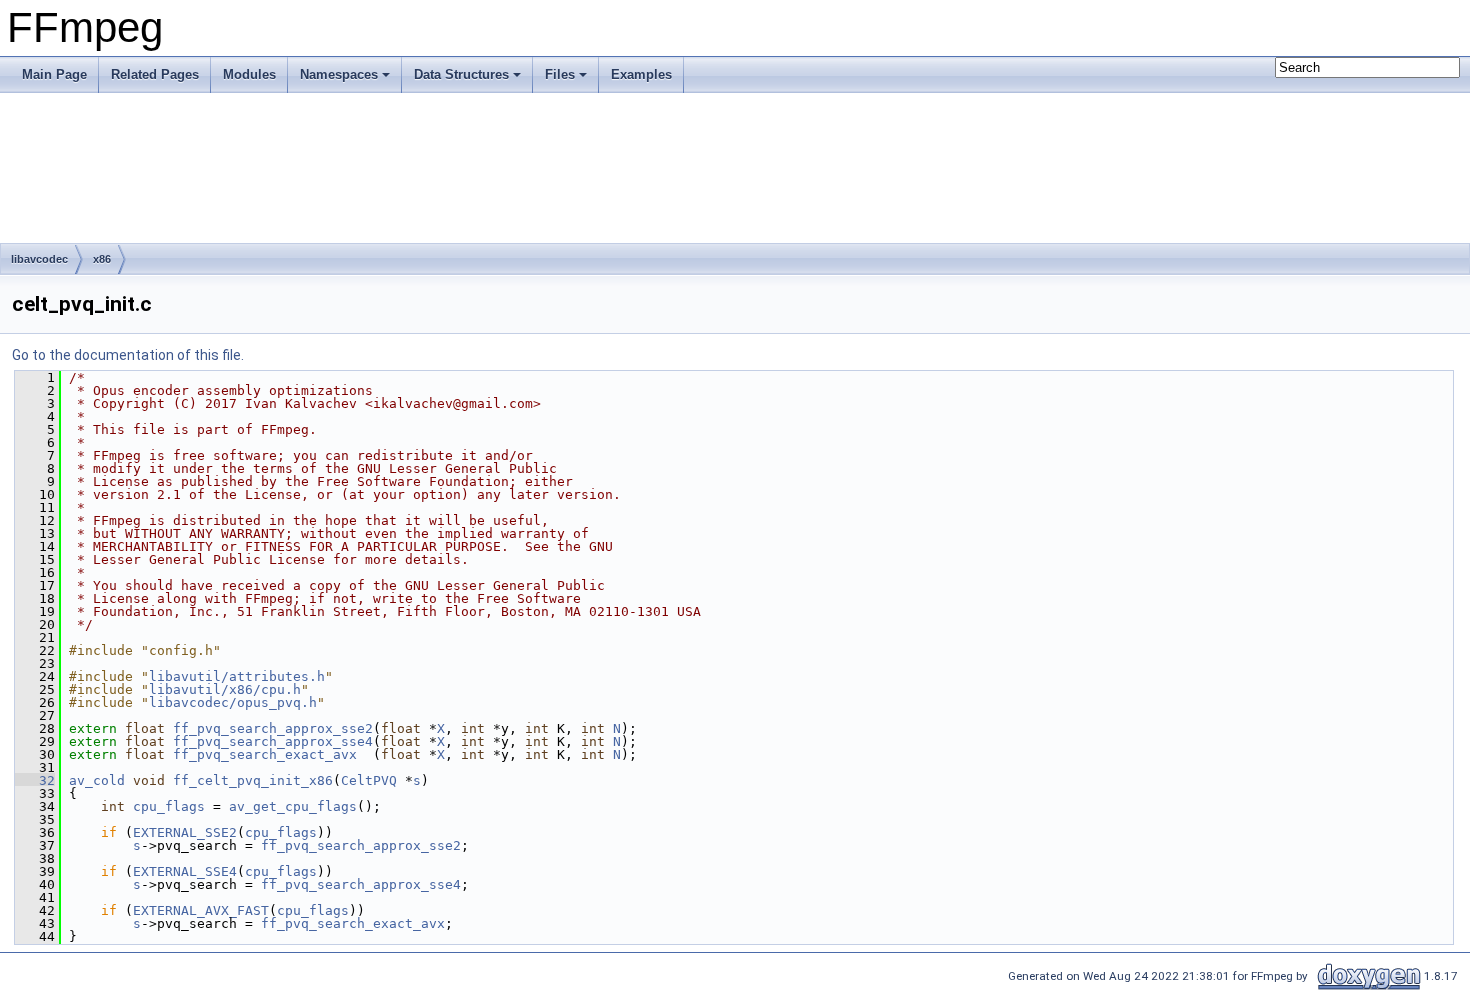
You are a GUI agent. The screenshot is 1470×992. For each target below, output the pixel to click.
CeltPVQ (369, 780)
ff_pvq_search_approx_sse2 (273, 728)
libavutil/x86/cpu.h (225, 689)
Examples (641, 74)
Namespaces (339, 74)
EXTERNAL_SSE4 (185, 871)
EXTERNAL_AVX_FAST (201, 910)
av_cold (97, 780)
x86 (102, 259)
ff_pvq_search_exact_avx (265, 754)
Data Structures (461, 74)
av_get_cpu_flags (293, 806)
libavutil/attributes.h (237, 676)
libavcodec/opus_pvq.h (233, 702)
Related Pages (155, 74)
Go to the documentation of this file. (128, 355)
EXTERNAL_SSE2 (185, 832)
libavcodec (39, 259)
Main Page (54, 74)
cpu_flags (169, 806)
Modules (249, 74)
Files (560, 74)
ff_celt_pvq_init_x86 (253, 780)
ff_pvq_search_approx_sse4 (273, 741)
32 (35, 780)
